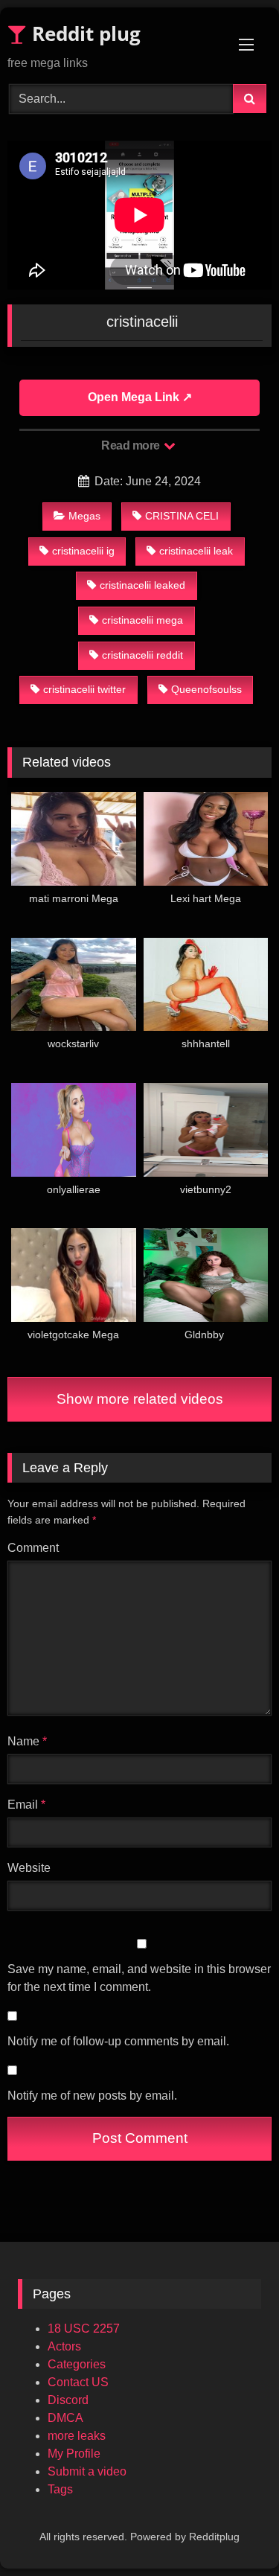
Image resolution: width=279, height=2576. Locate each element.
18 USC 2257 (84, 2329)
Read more (132, 445)
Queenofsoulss (206, 689)
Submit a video (87, 2471)
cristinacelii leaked (142, 585)
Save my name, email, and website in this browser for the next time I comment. (139, 1978)
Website (29, 1868)
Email (26, 1805)
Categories (77, 2364)
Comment (33, 1548)
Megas (84, 516)
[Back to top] (233, 2532)
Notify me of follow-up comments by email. (118, 2041)
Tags (60, 2489)
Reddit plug (84, 33)
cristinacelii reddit (142, 655)
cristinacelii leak (196, 551)
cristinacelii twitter (84, 689)
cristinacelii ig (83, 551)
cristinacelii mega (142, 620)
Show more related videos (140, 1399)
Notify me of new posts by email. (92, 2096)
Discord (68, 2400)
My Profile (74, 2454)
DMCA (65, 2418)
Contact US (78, 2382)
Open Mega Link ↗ (140, 397)
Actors (64, 2346)
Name (27, 1741)
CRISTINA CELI (182, 516)
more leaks (77, 2436)
